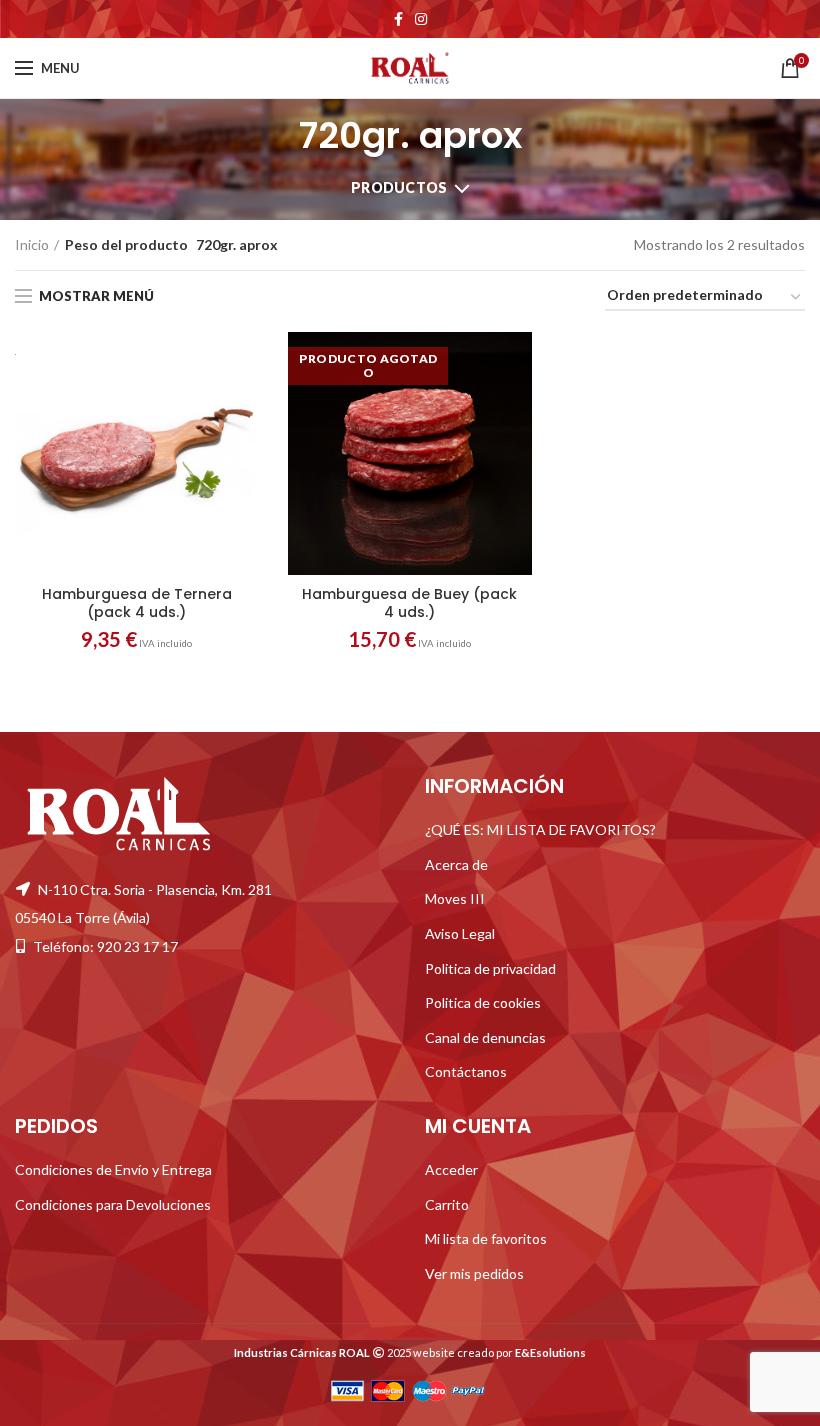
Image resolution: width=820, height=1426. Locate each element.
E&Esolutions (550, 1352)
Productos (399, 187)
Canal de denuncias (485, 1037)
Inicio (32, 244)
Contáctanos (466, 1071)
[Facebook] (398, 19)
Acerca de (456, 864)
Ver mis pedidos (474, 1273)
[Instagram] (421, 19)
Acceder (451, 1169)
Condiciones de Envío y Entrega (113, 1169)
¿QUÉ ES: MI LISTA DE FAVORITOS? (540, 829)
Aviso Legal (460, 933)
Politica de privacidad (490, 968)
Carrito (447, 1204)
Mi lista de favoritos (486, 1238)
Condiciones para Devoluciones (113, 1204)
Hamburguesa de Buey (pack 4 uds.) (409, 603)
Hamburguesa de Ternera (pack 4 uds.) (137, 603)
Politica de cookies (483, 1002)
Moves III (455, 898)
